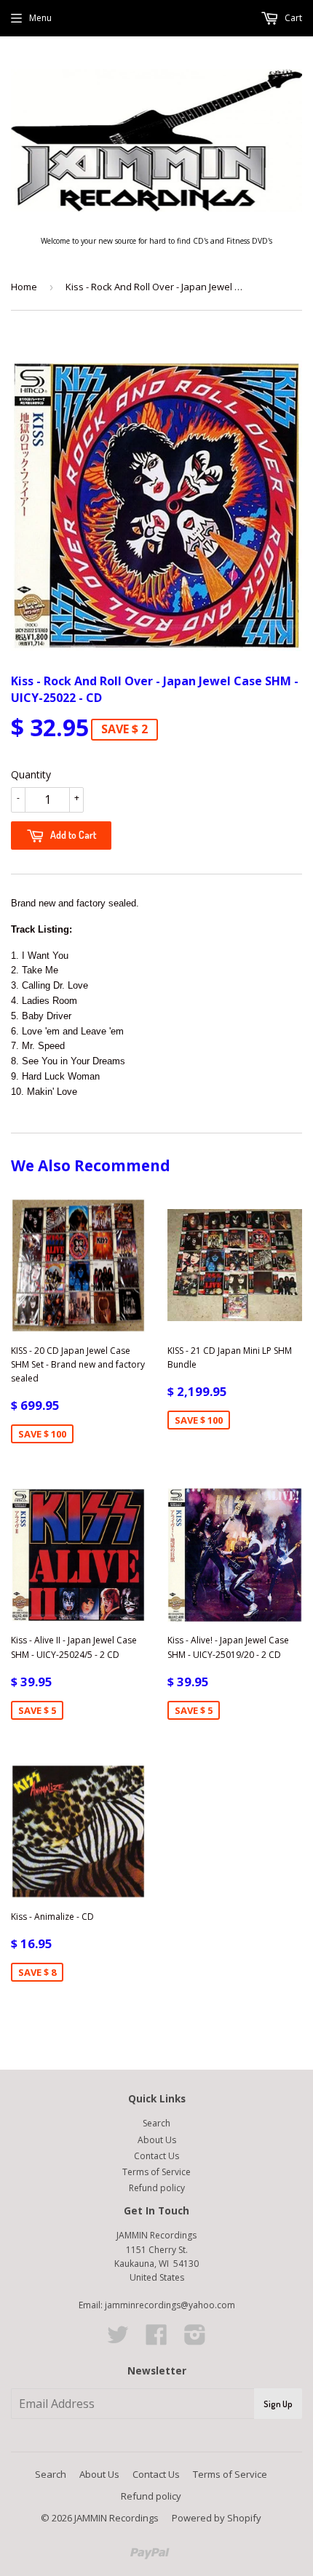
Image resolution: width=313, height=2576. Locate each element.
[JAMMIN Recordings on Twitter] (118, 2340)
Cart (292, 18)
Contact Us (156, 2156)
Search (156, 2123)
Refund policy (157, 2188)
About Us (157, 2140)
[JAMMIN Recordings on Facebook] (156, 2340)
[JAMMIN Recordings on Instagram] (195, 2340)
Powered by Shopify (217, 2518)
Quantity (31, 774)
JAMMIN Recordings (116, 2518)
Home (24, 287)
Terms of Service (156, 2172)
